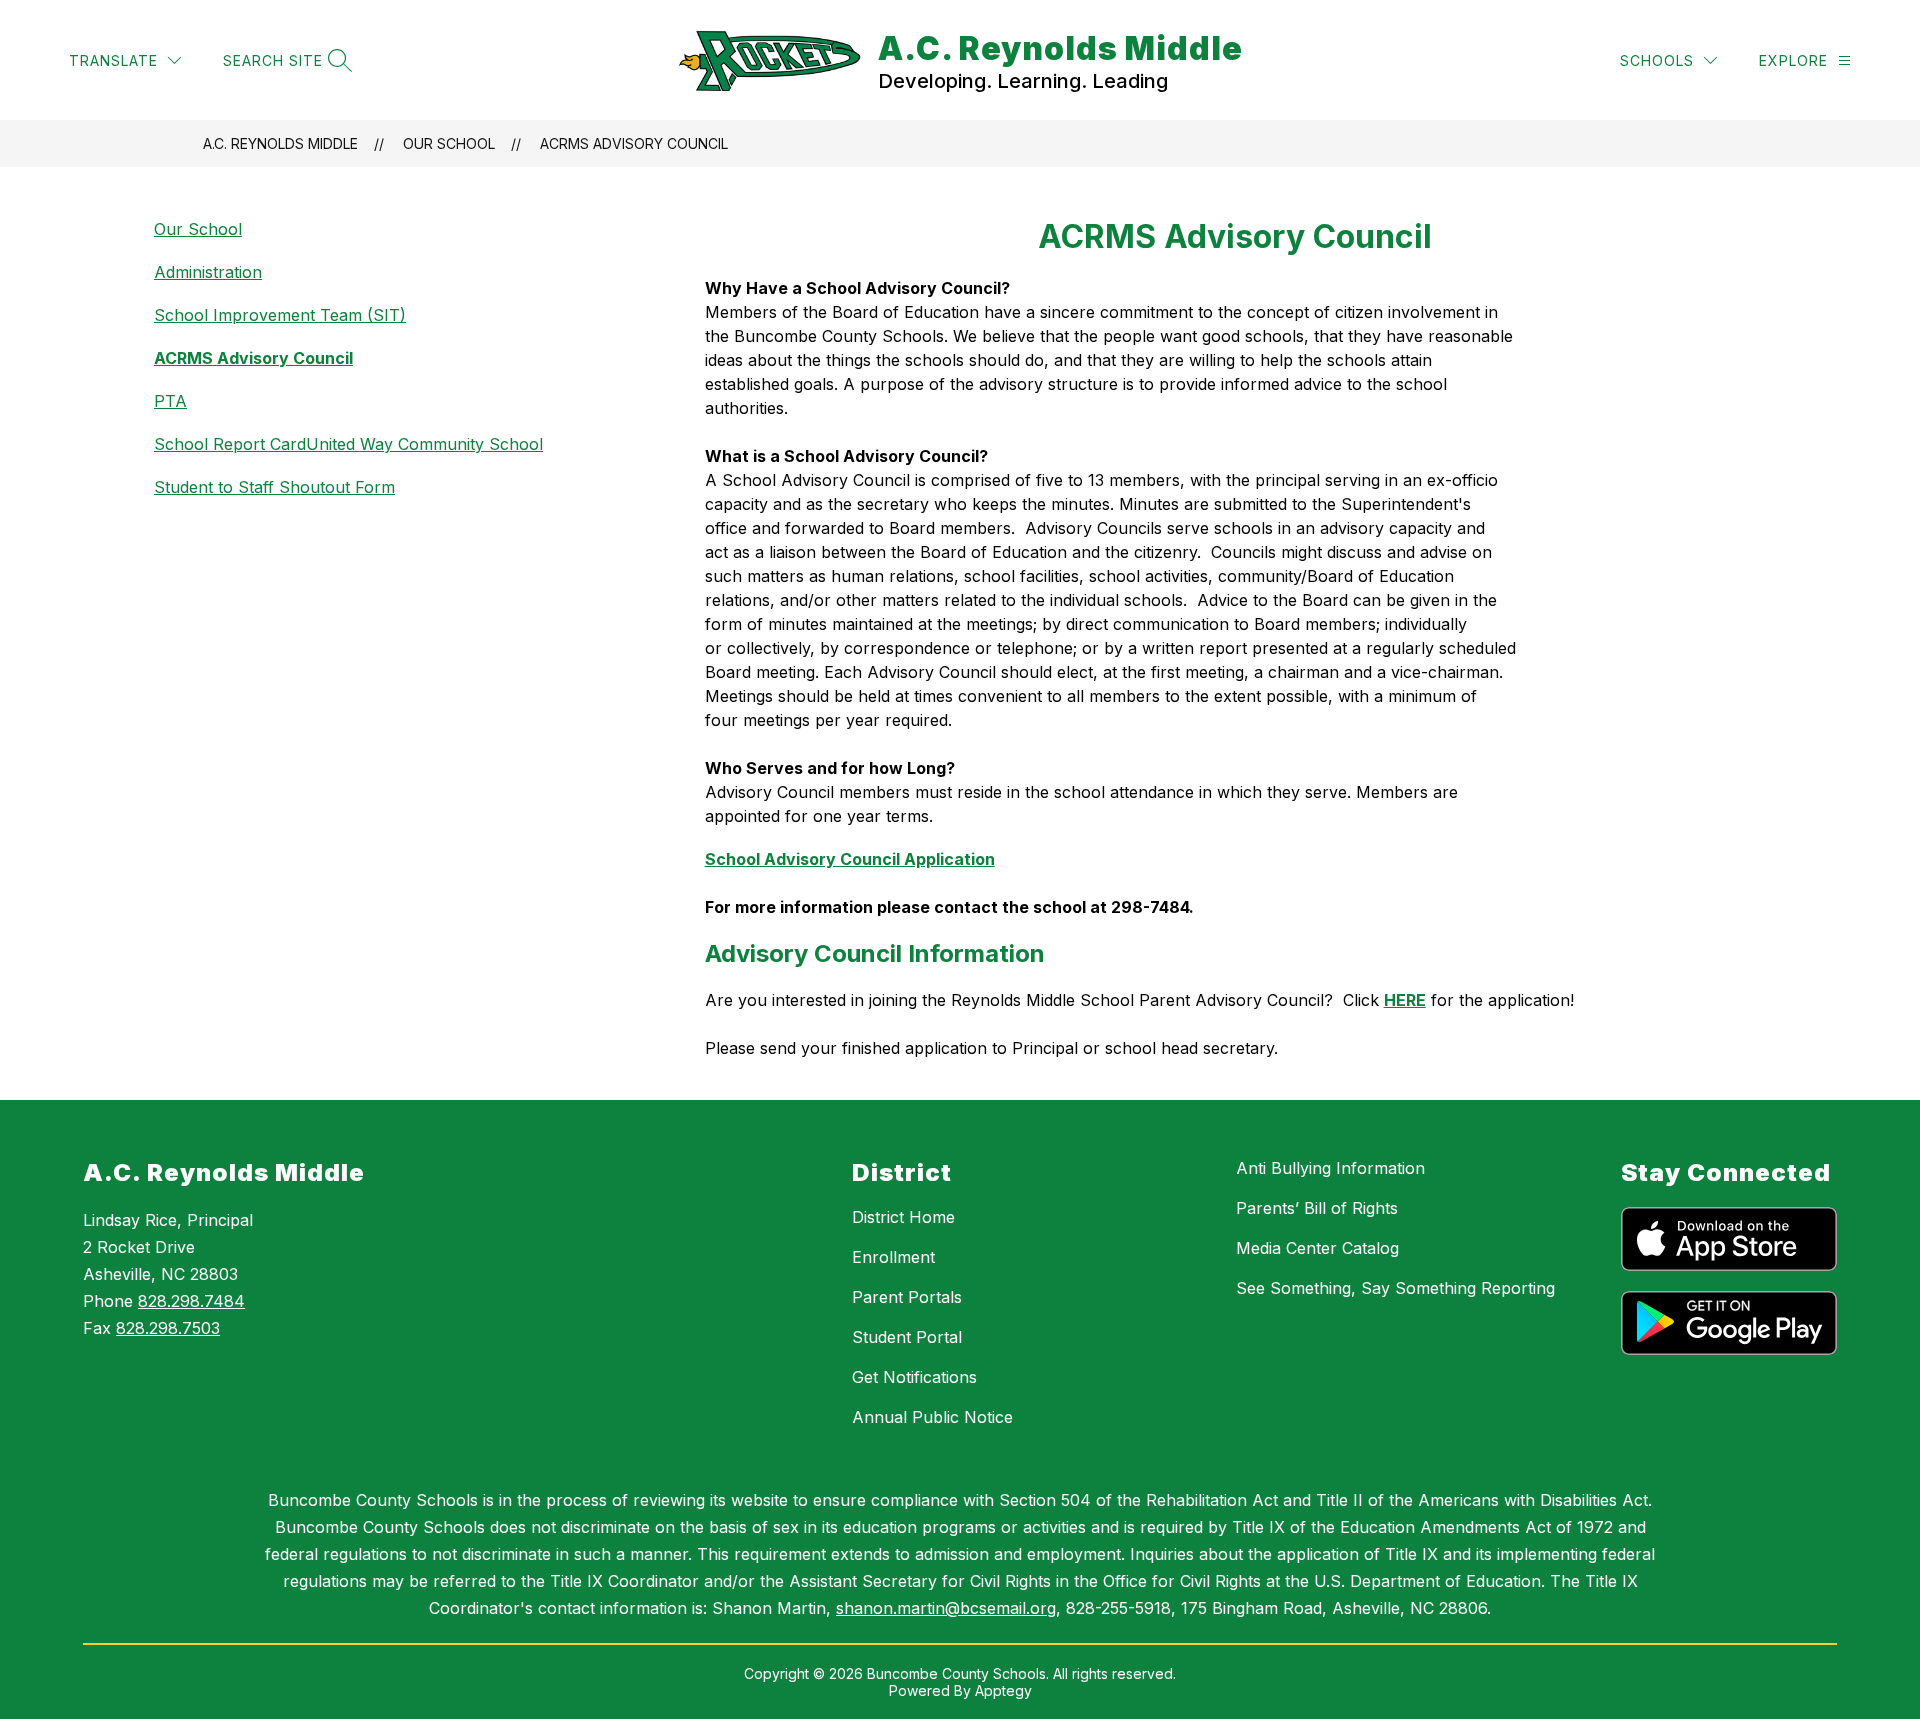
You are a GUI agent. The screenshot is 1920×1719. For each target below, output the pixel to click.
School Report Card (230, 444)
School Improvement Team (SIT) (280, 315)
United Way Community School (424, 444)
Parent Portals (907, 1297)
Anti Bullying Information (1330, 1168)
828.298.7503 (168, 1328)
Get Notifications (914, 1377)
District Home (903, 1217)
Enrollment (893, 1257)
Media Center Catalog (1317, 1248)
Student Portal (907, 1337)
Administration (208, 272)
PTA (170, 401)
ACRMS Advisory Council (634, 143)
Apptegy (1003, 1690)
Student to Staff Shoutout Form (274, 487)
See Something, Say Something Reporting (1395, 1288)
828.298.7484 (191, 1301)
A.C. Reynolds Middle (280, 143)
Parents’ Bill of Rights (1317, 1208)
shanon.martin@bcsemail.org (946, 1608)
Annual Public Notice (932, 1417)
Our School (449, 143)
